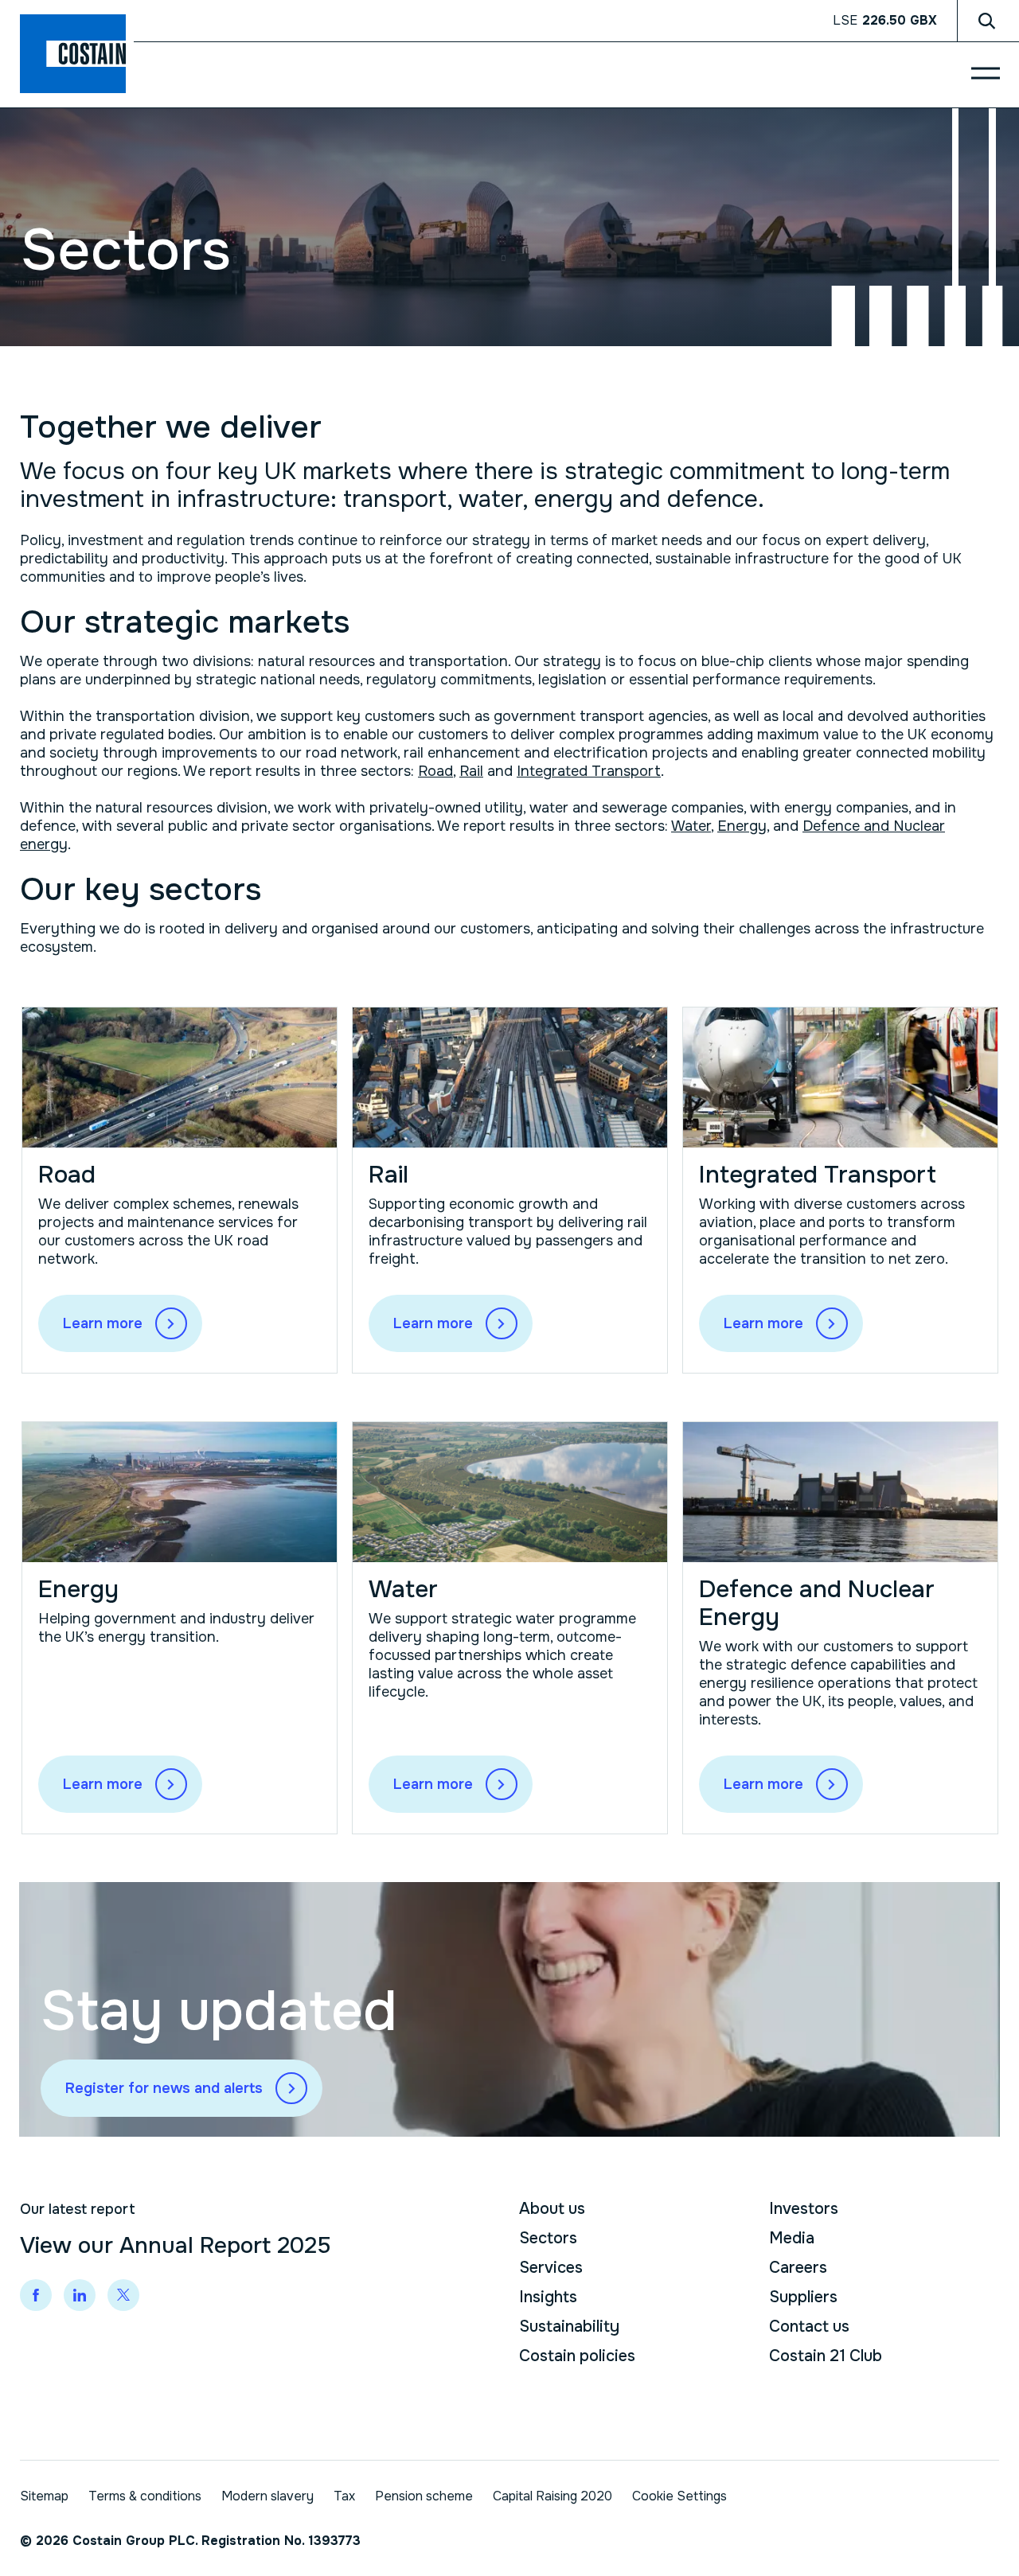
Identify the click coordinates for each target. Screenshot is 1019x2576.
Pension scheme (424, 2496)
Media (792, 2238)
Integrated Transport (589, 771)
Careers (798, 2268)
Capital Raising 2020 (552, 2496)
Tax (344, 2496)
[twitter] (123, 2295)
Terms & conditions (145, 2496)
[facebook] (36, 2295)
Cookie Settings (679, 2496)
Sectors (548, 2238)
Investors (804, 2209)
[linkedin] (80, 2295)
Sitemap (44, 2496)
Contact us (809, 2327)
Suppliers (803, 2297)
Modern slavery (267, 2496)
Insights (548, 2297)
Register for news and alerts (164, 2088)
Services (551, 2268)
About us (552, 2209)
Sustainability (569, 2327)
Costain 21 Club (826, 2356)
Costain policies (577, 2356)
